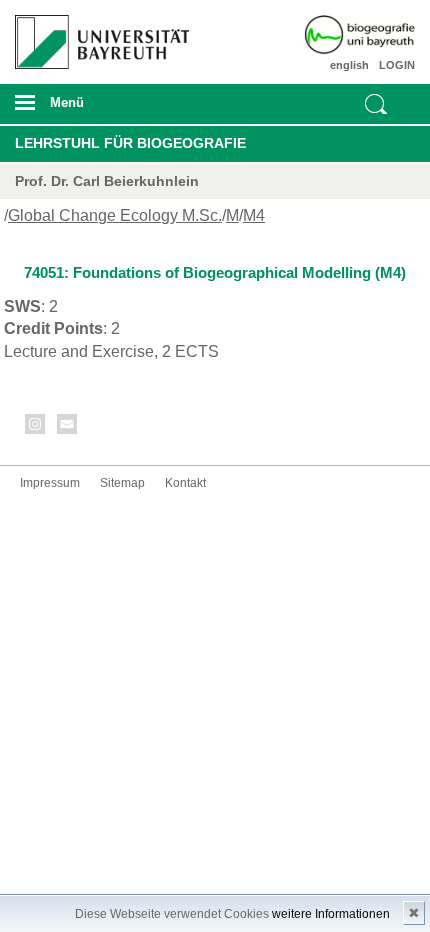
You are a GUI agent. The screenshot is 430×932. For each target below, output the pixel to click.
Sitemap (122, 483)
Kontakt (185, 483)
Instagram (36, 427)
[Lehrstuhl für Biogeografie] (383, 35)
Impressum (50, 483)
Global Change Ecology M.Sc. (115, 215)
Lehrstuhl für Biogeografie (130, 143)
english (349, 65)
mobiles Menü (95, 109)
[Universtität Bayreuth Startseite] (97, 34)
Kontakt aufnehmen (68, 427)
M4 (254, 215)
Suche (376, 104)
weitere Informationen (331, 914)
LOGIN (397, 65)
